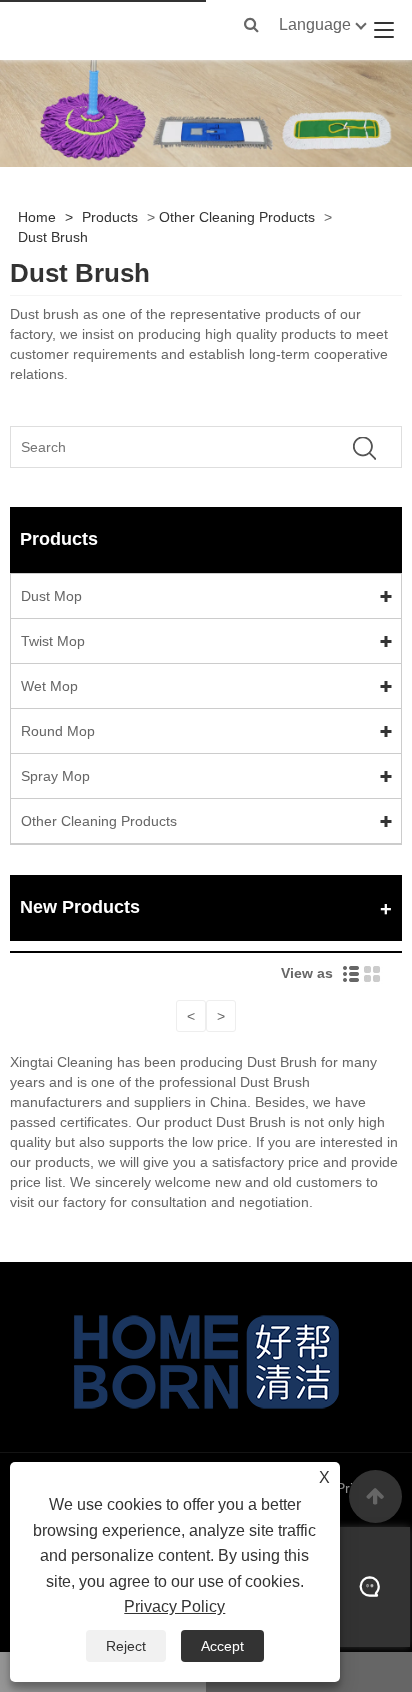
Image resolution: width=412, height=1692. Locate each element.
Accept (222, 1646)
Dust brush (44, 314)
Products (110, 217)
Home (37, 217)
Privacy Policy (174, 1606)
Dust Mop (51, 596)
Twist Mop (53, 641)
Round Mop (58, 731)
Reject (126, 1646)
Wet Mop (49, 686)
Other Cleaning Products (237, 217)
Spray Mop (55, 776)
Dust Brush (53, 237)
